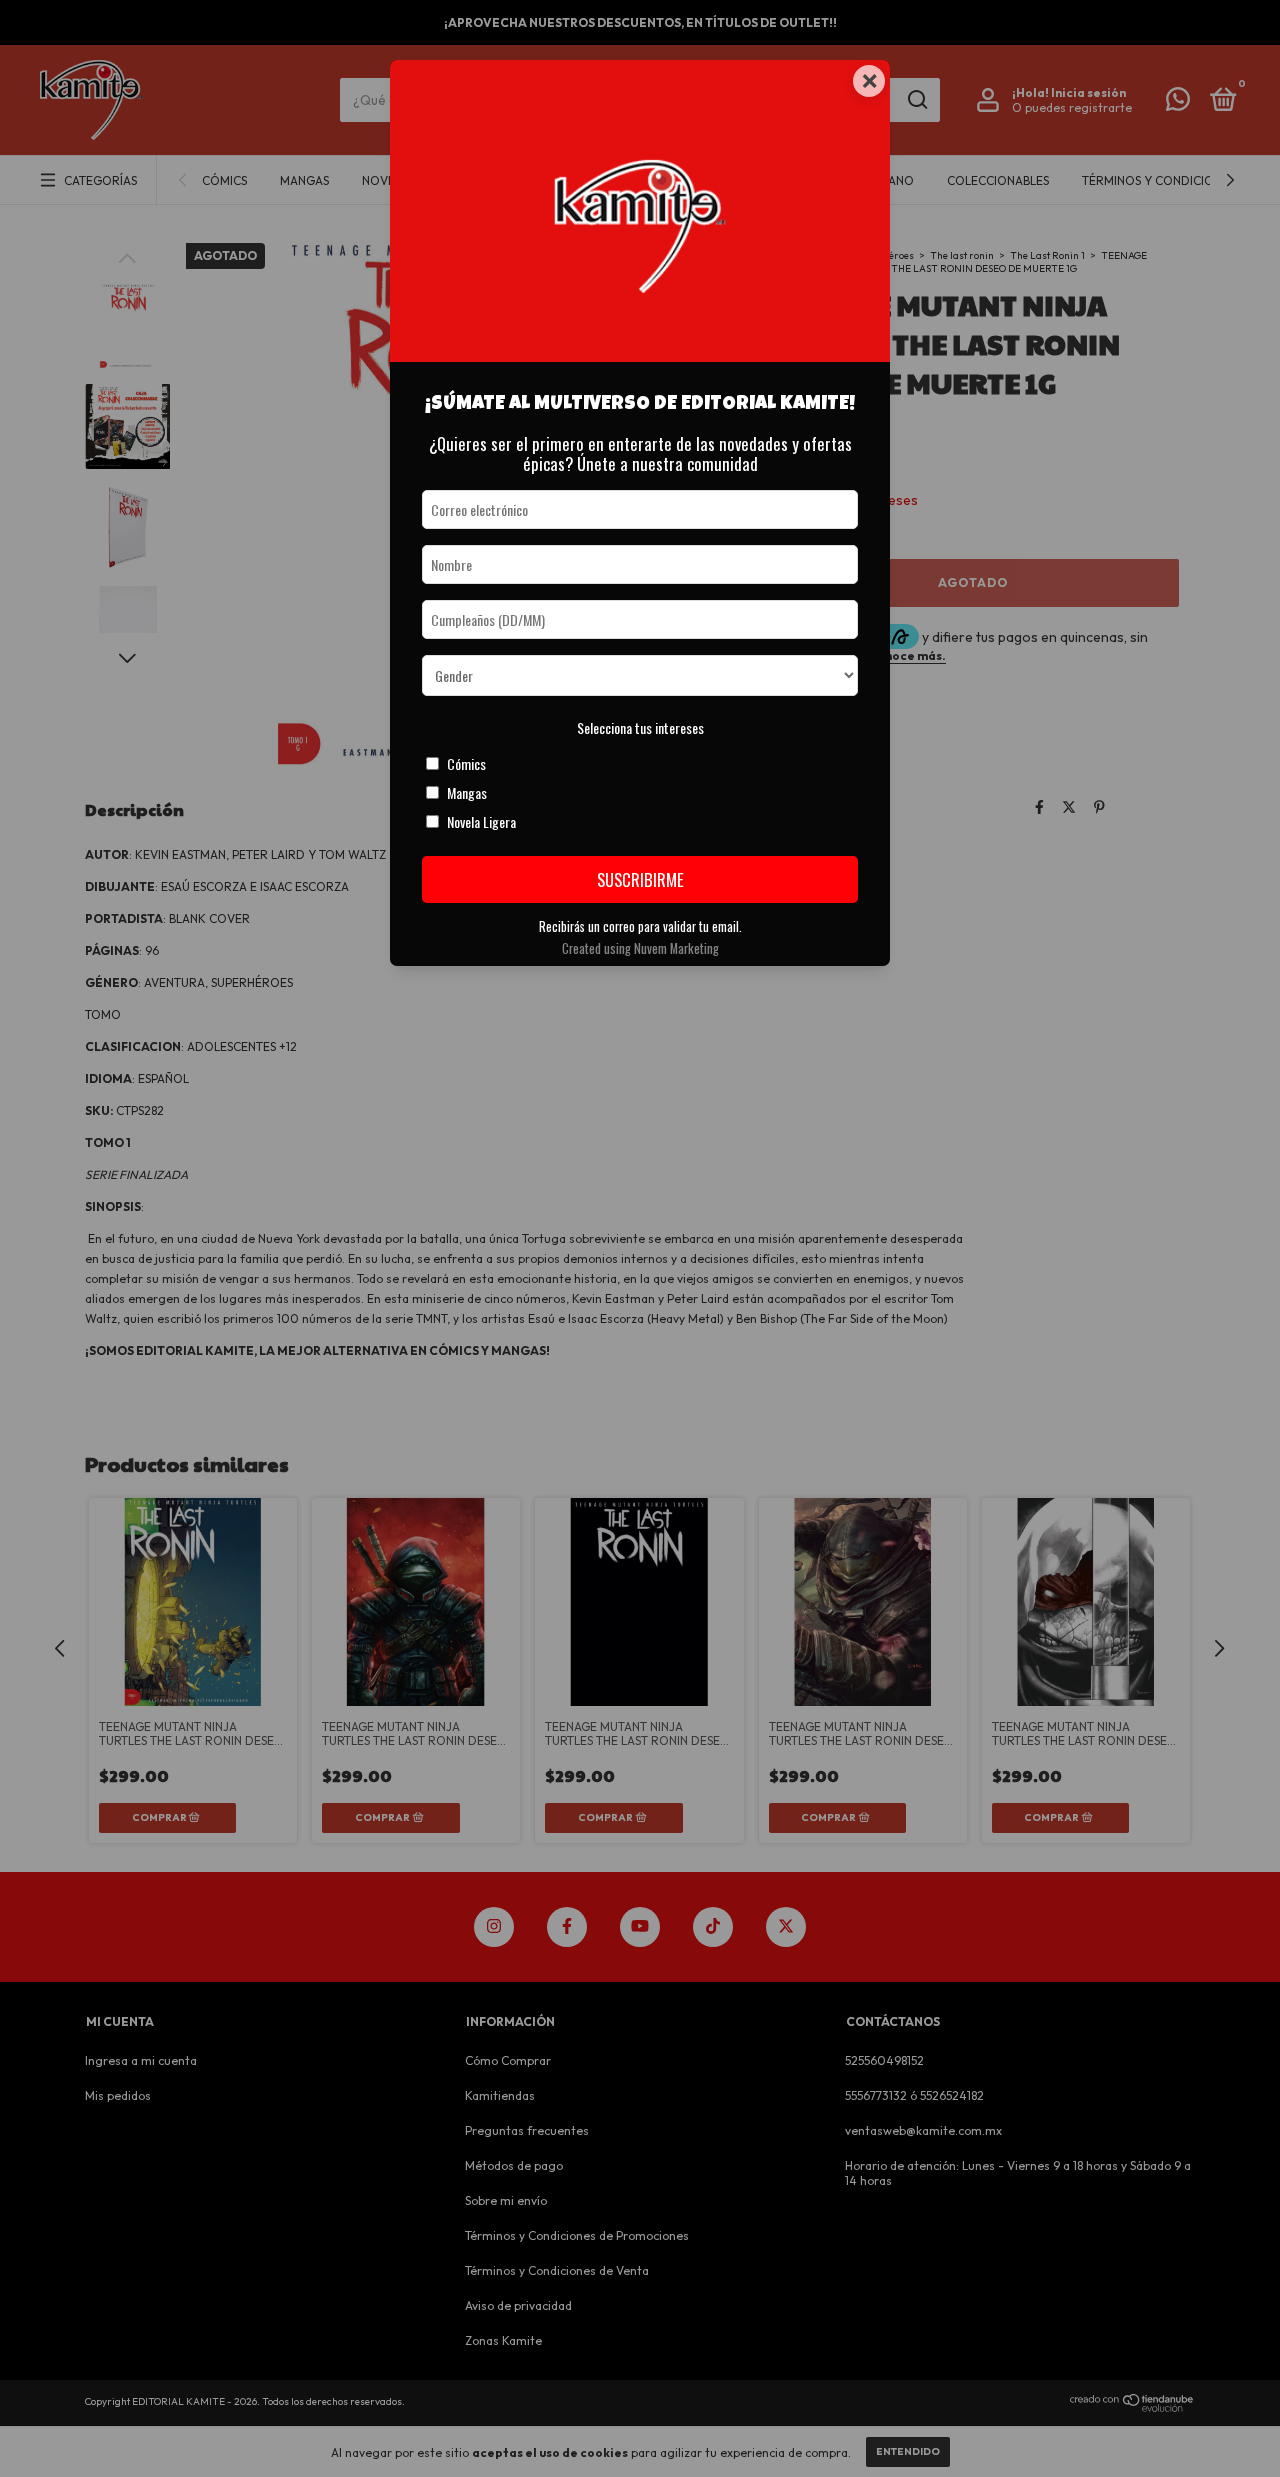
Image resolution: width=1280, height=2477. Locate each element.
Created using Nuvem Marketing (640, 948)
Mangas (467, 792)
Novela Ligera (481, 821)
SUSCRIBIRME (640, 879)
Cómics (466, 763)
